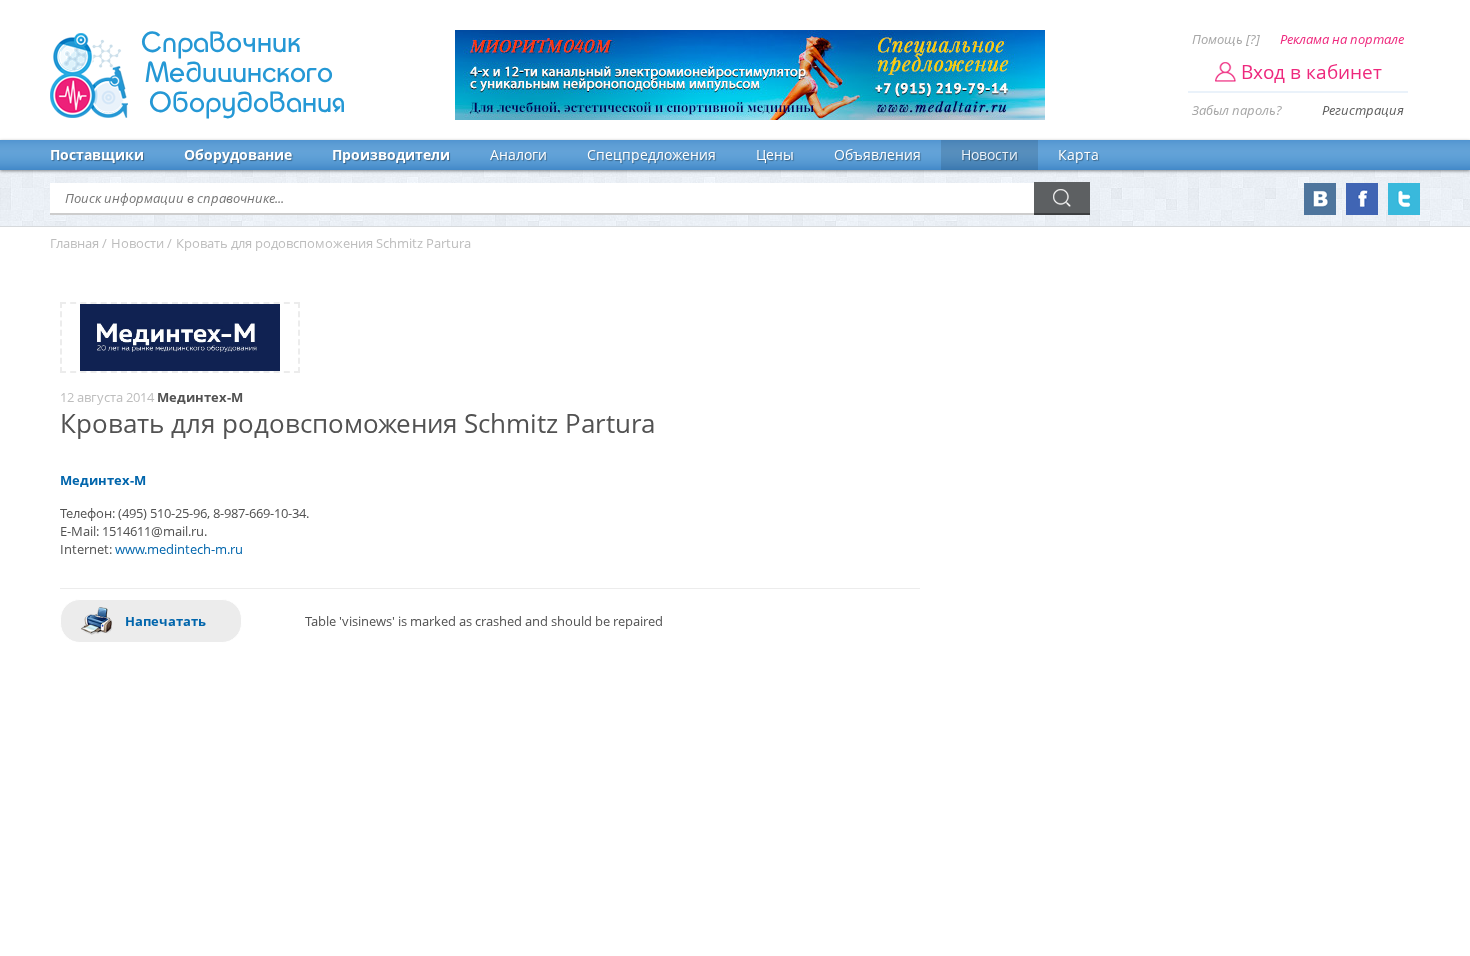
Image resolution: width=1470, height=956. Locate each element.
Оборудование (238, 154)
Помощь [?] (1226, 39)
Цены (775, 154)
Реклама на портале (1342, 39)
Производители (391, 154)
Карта (1078, 154)
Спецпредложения (651, 154)
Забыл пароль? (1237, 110)
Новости (989, 154)
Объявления (877, 154)
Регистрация (1363, 110)
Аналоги (518, 154)
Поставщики (97, 154)
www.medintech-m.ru (179, 549)
